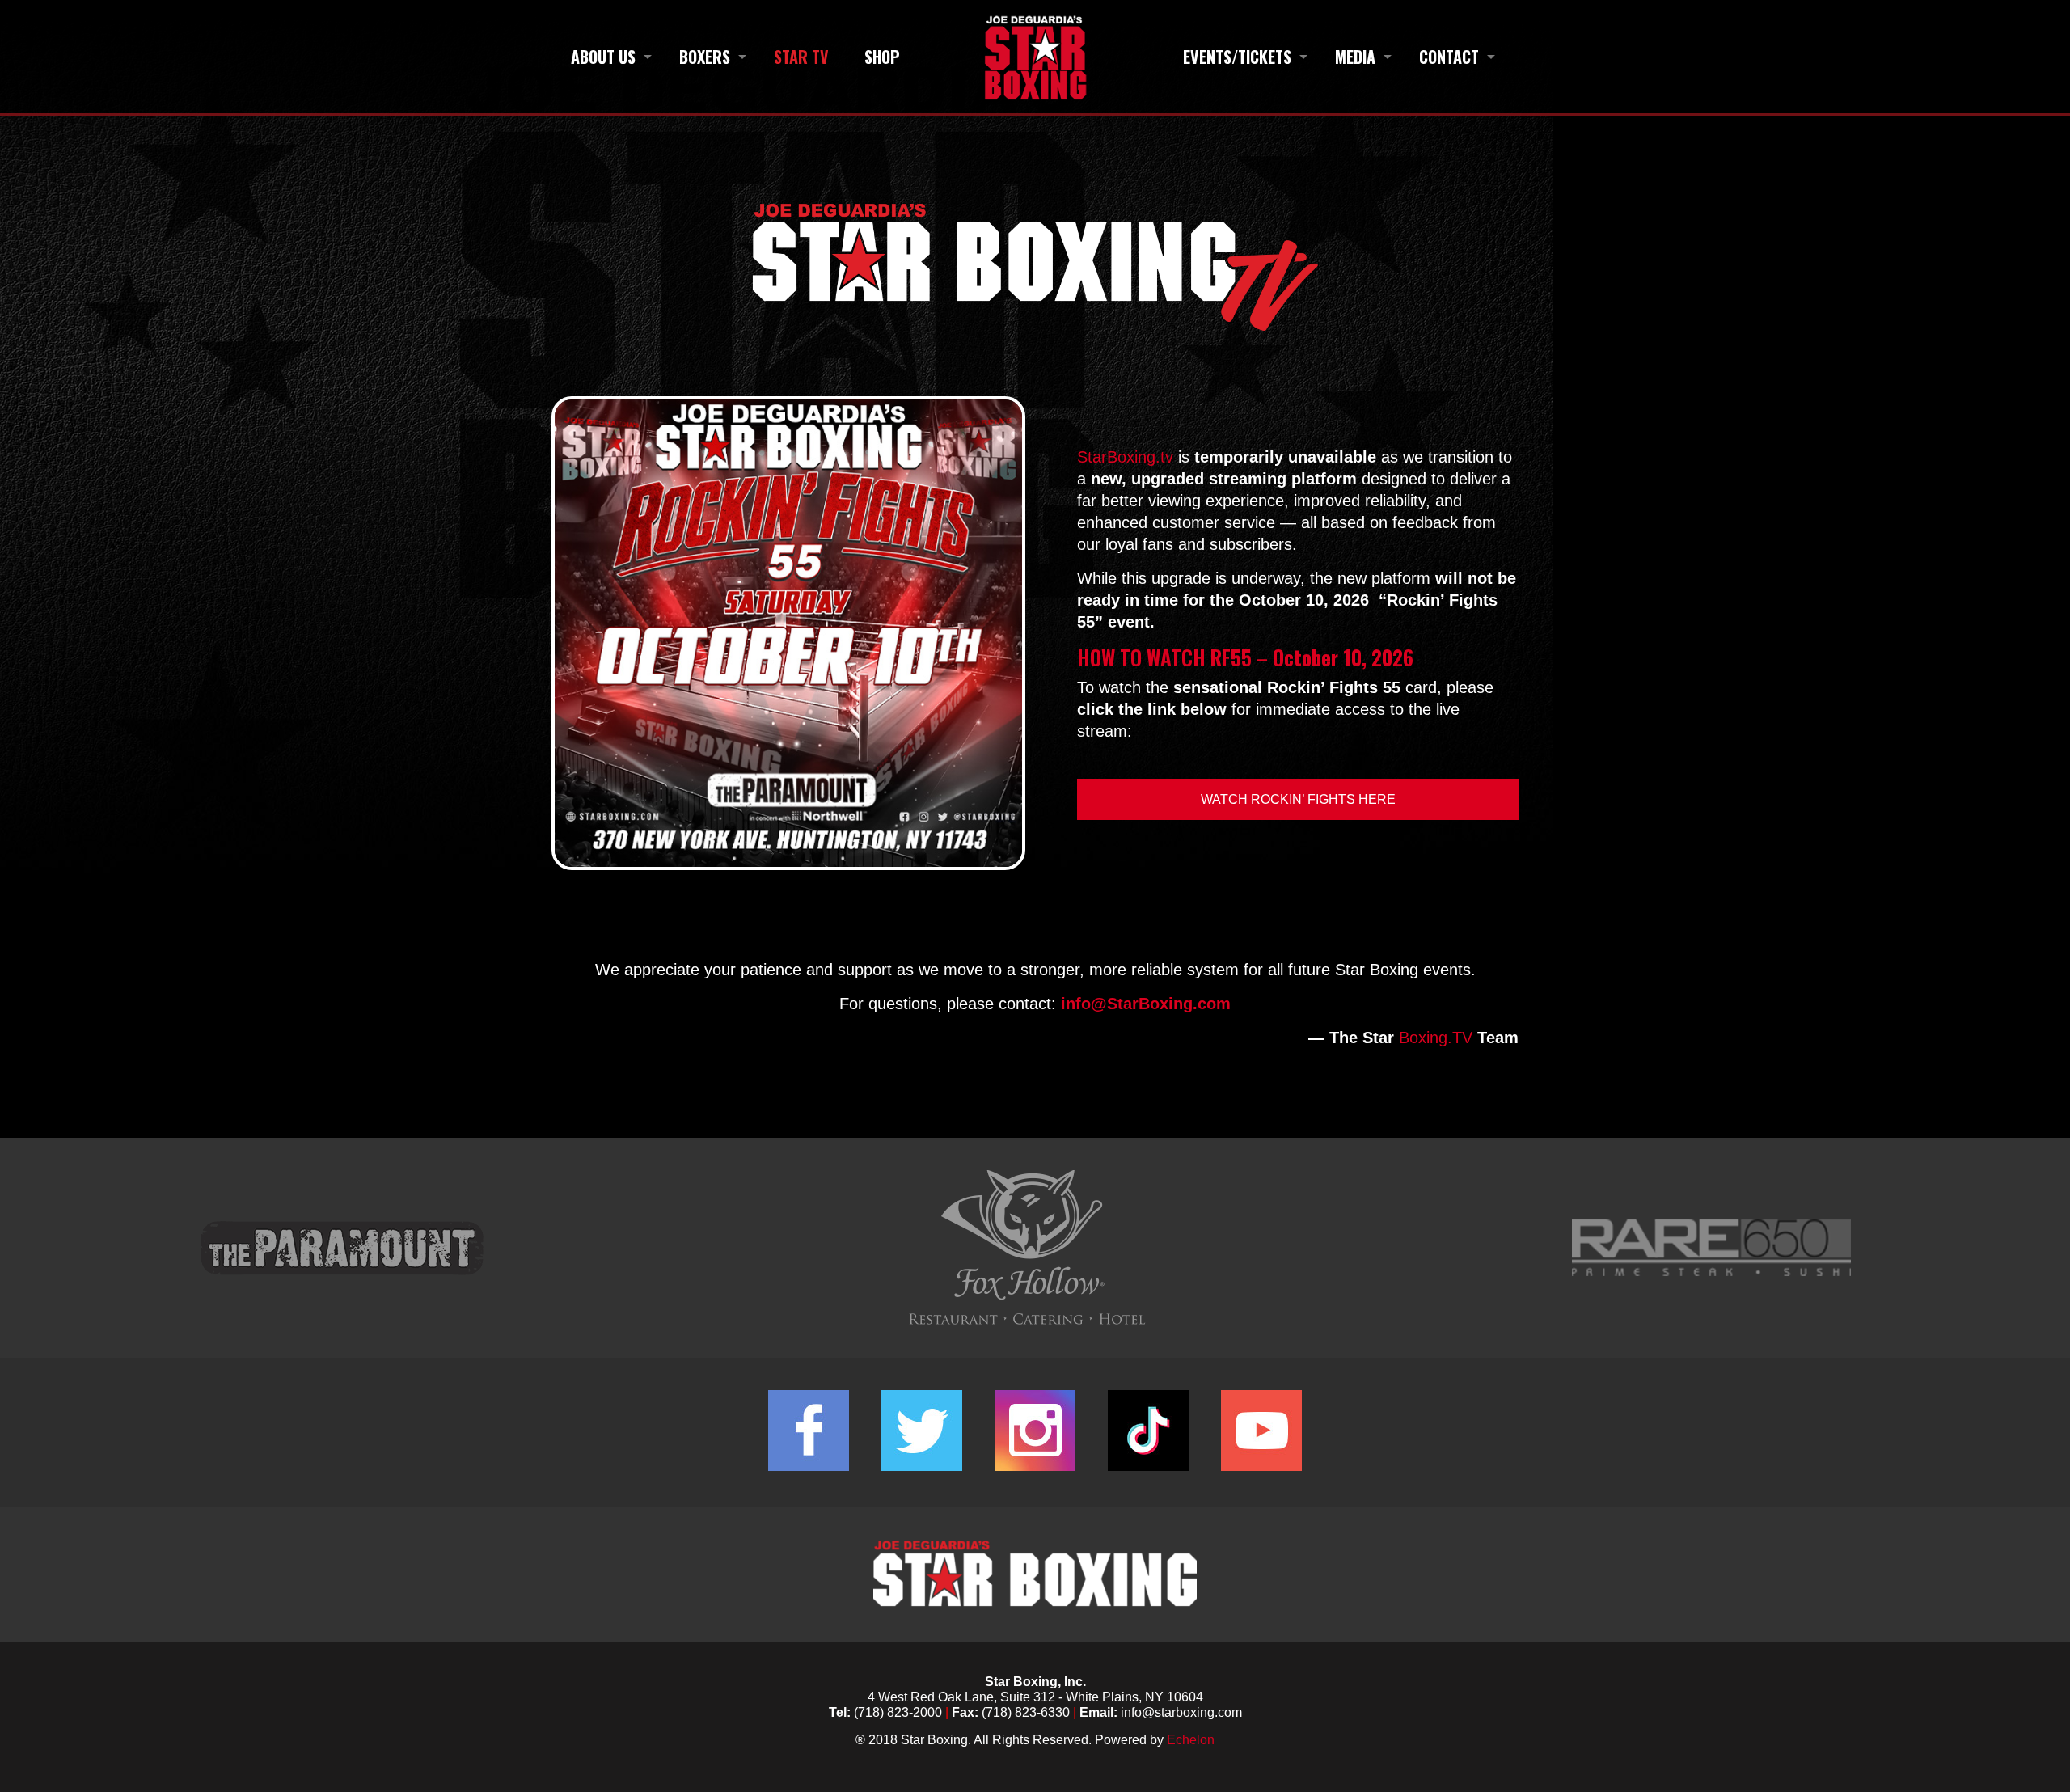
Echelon (1191, 1740)
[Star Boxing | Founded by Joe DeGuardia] (1035, 57)
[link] (788, 634)
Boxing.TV (1436, 1038)
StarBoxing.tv (1125, 457)
